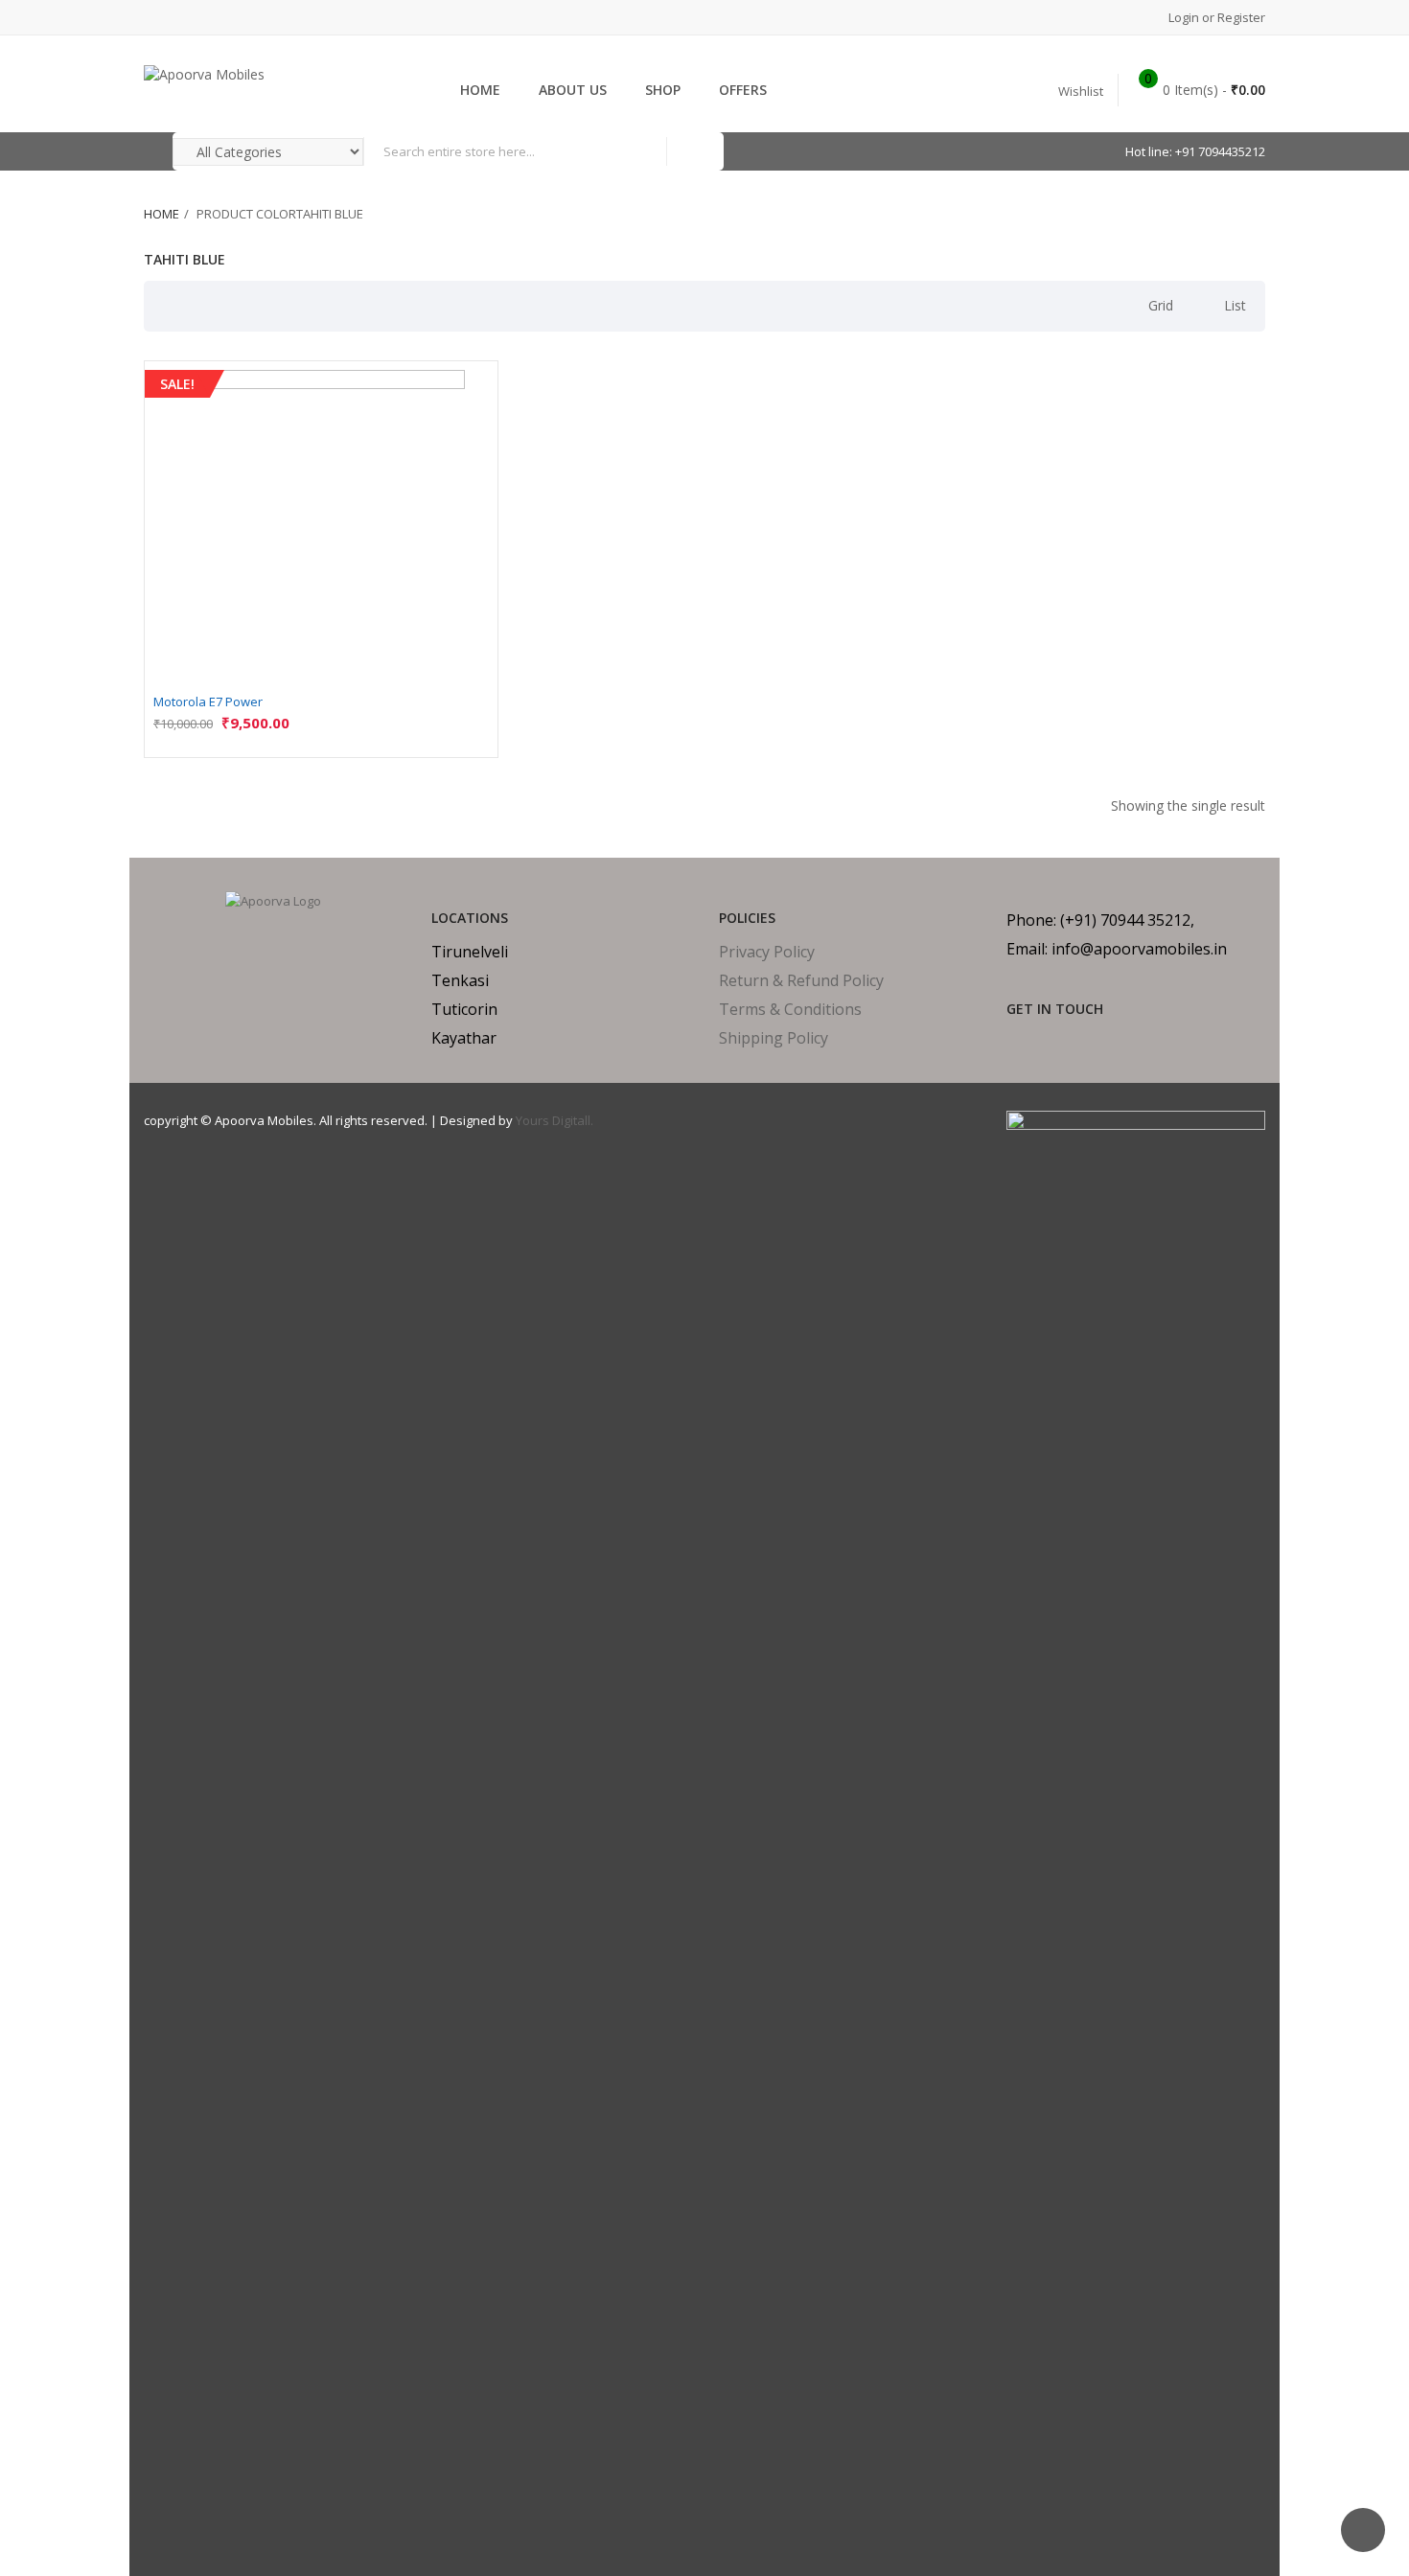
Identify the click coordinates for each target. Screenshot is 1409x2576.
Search (695, 151)
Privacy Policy (767, 952)
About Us (573, 90)
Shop (663, 90)
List (1235, 305)
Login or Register (1215, 17)
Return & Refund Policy (801, 980)
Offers (743, 90)
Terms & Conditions (790, 1009)
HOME (480, 90)
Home (162, 214)
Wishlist (1081, 91)
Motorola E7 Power (208, 701)
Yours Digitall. (554, 1120)
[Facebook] (1013, 1043)
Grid (1161, 305)
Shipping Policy (774, 1038)
